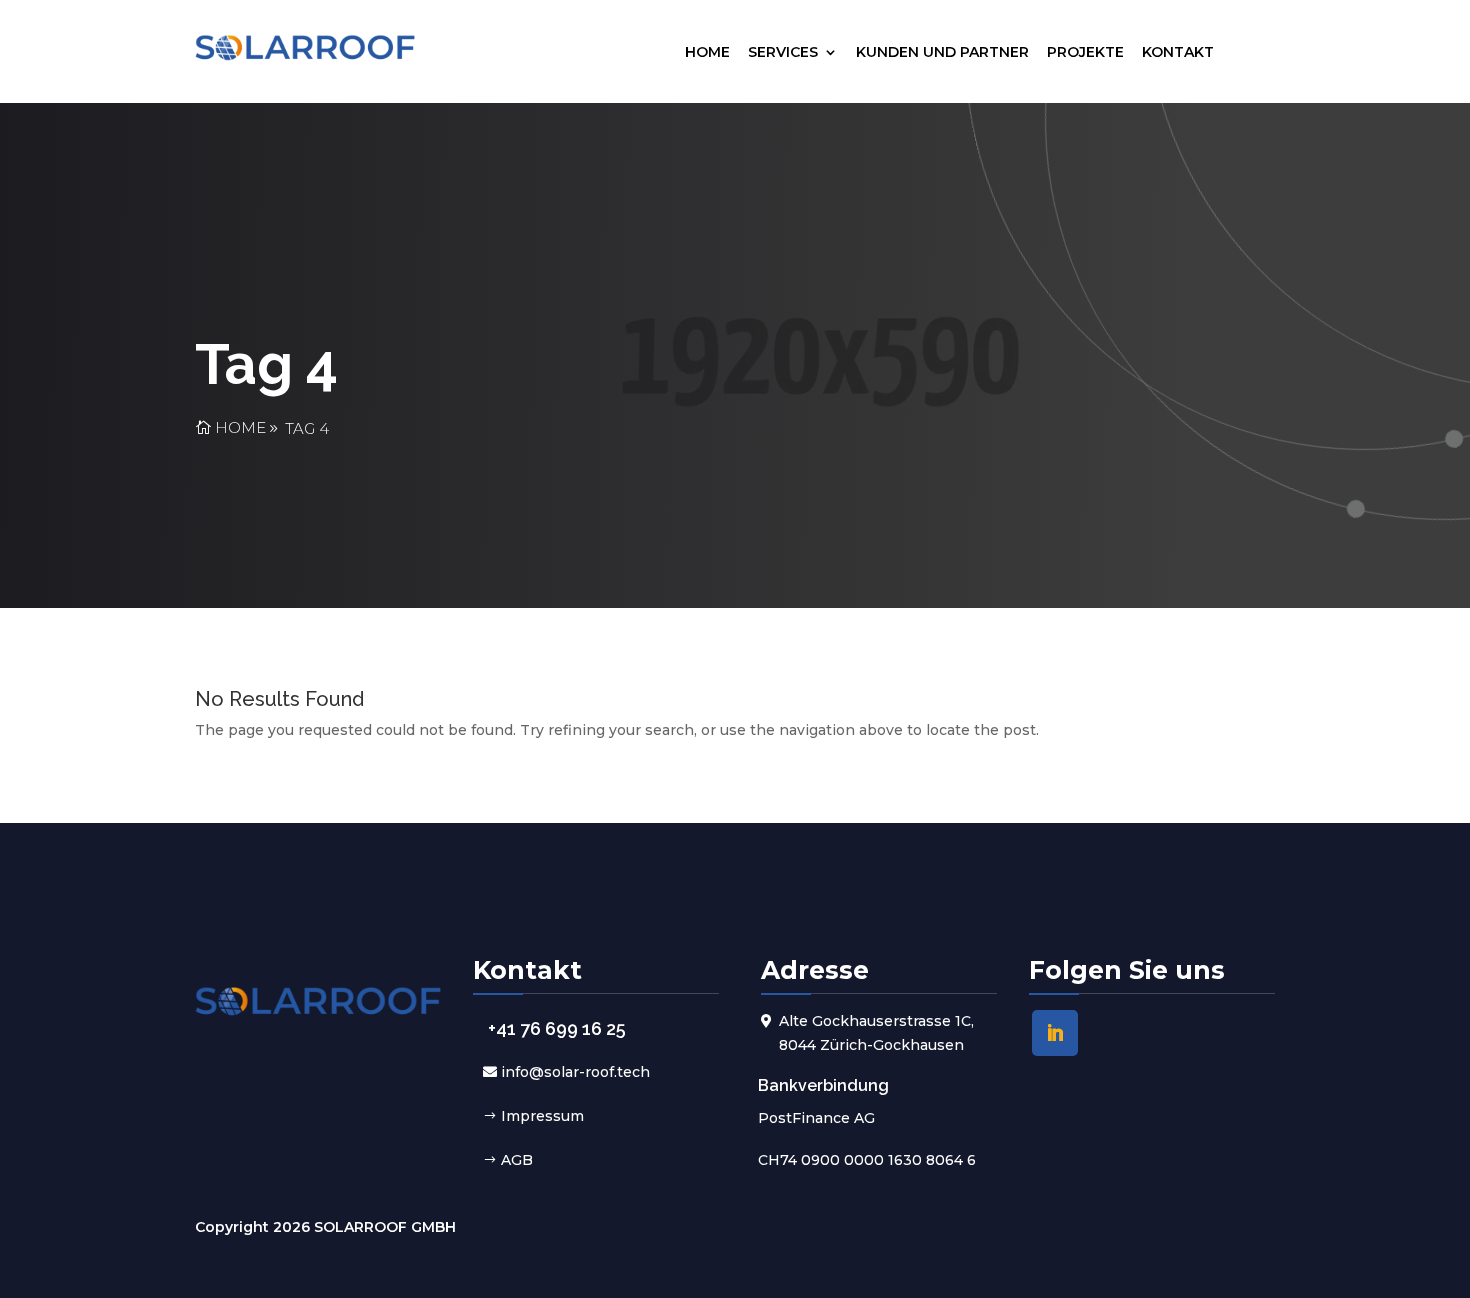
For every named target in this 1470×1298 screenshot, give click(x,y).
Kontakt (1178, 52)
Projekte (1085, 52)
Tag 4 (307, 428)
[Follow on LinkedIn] (1055, 1033)
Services (783, 52)
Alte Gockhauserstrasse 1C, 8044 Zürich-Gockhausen (876, 1033)
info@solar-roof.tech (575, 1072)
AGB (517, 1160)
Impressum (542, 1116)
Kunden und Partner (942, 52)
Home (707, 52)
